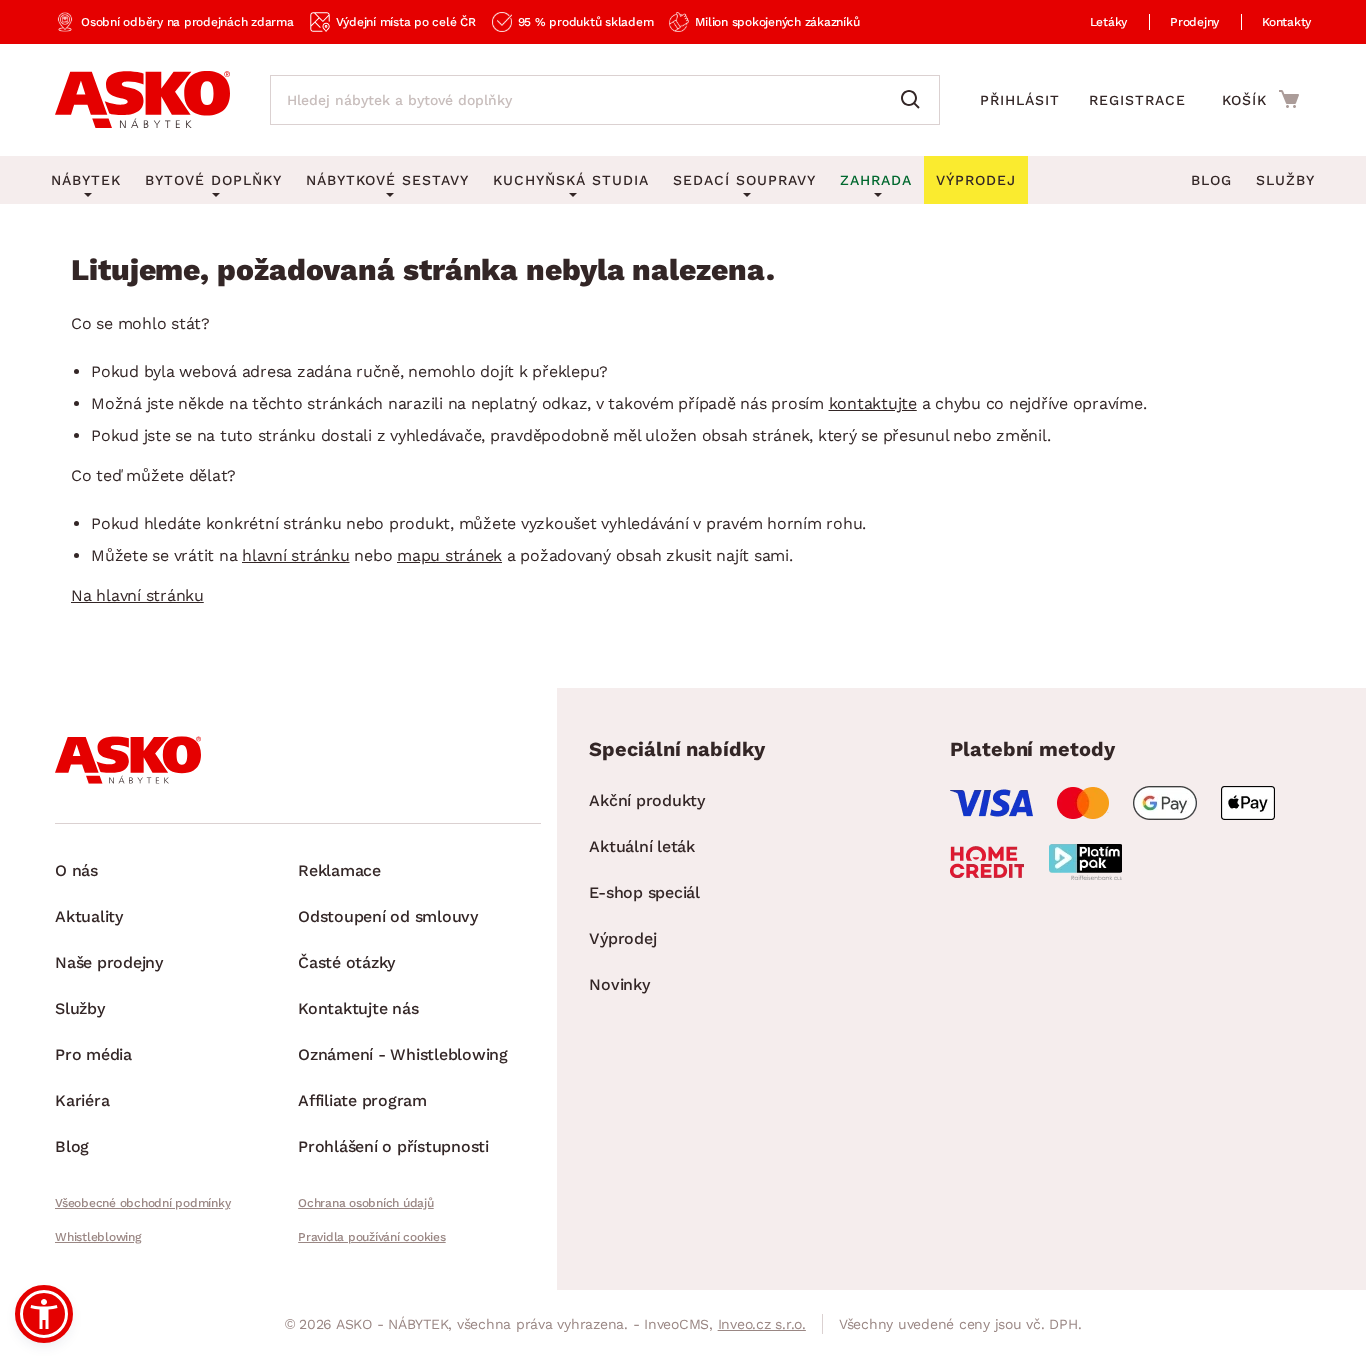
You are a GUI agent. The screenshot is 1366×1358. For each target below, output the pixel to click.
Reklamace (339, 870)
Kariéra (82, 1100)
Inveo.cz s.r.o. (762, 1324)
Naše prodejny (109, 962)
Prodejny (1194, 22)
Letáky (1109, 22)
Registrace (1137, 100)
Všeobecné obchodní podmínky (142, 1203)
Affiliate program (362, 1100)
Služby (1285, 180)
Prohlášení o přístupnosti (393, 1146)
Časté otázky (346, 962)
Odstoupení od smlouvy (388, 916)
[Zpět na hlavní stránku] (142, 100)
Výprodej (622, 938)
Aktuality (89, 916)
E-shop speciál (644, 892)
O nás (76, 870)
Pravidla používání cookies (372, 1237)
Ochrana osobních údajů (366, 1203)
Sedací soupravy (744, 180)
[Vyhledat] (915, 100)
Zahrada (876, 180)
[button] (44, 1314)
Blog (1211, 180)
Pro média (93, 1054)
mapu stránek (449, 555)
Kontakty (1286, 22)
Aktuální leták (642, 846)
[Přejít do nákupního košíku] (1260, 99)
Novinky (619, 984)
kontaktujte (873, 403)
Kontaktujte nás (358, 1008)
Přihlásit (1020, 100)
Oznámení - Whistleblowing (403, 1054)
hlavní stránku (296, 555)
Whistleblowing (98, 1237)
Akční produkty (647, 800)
